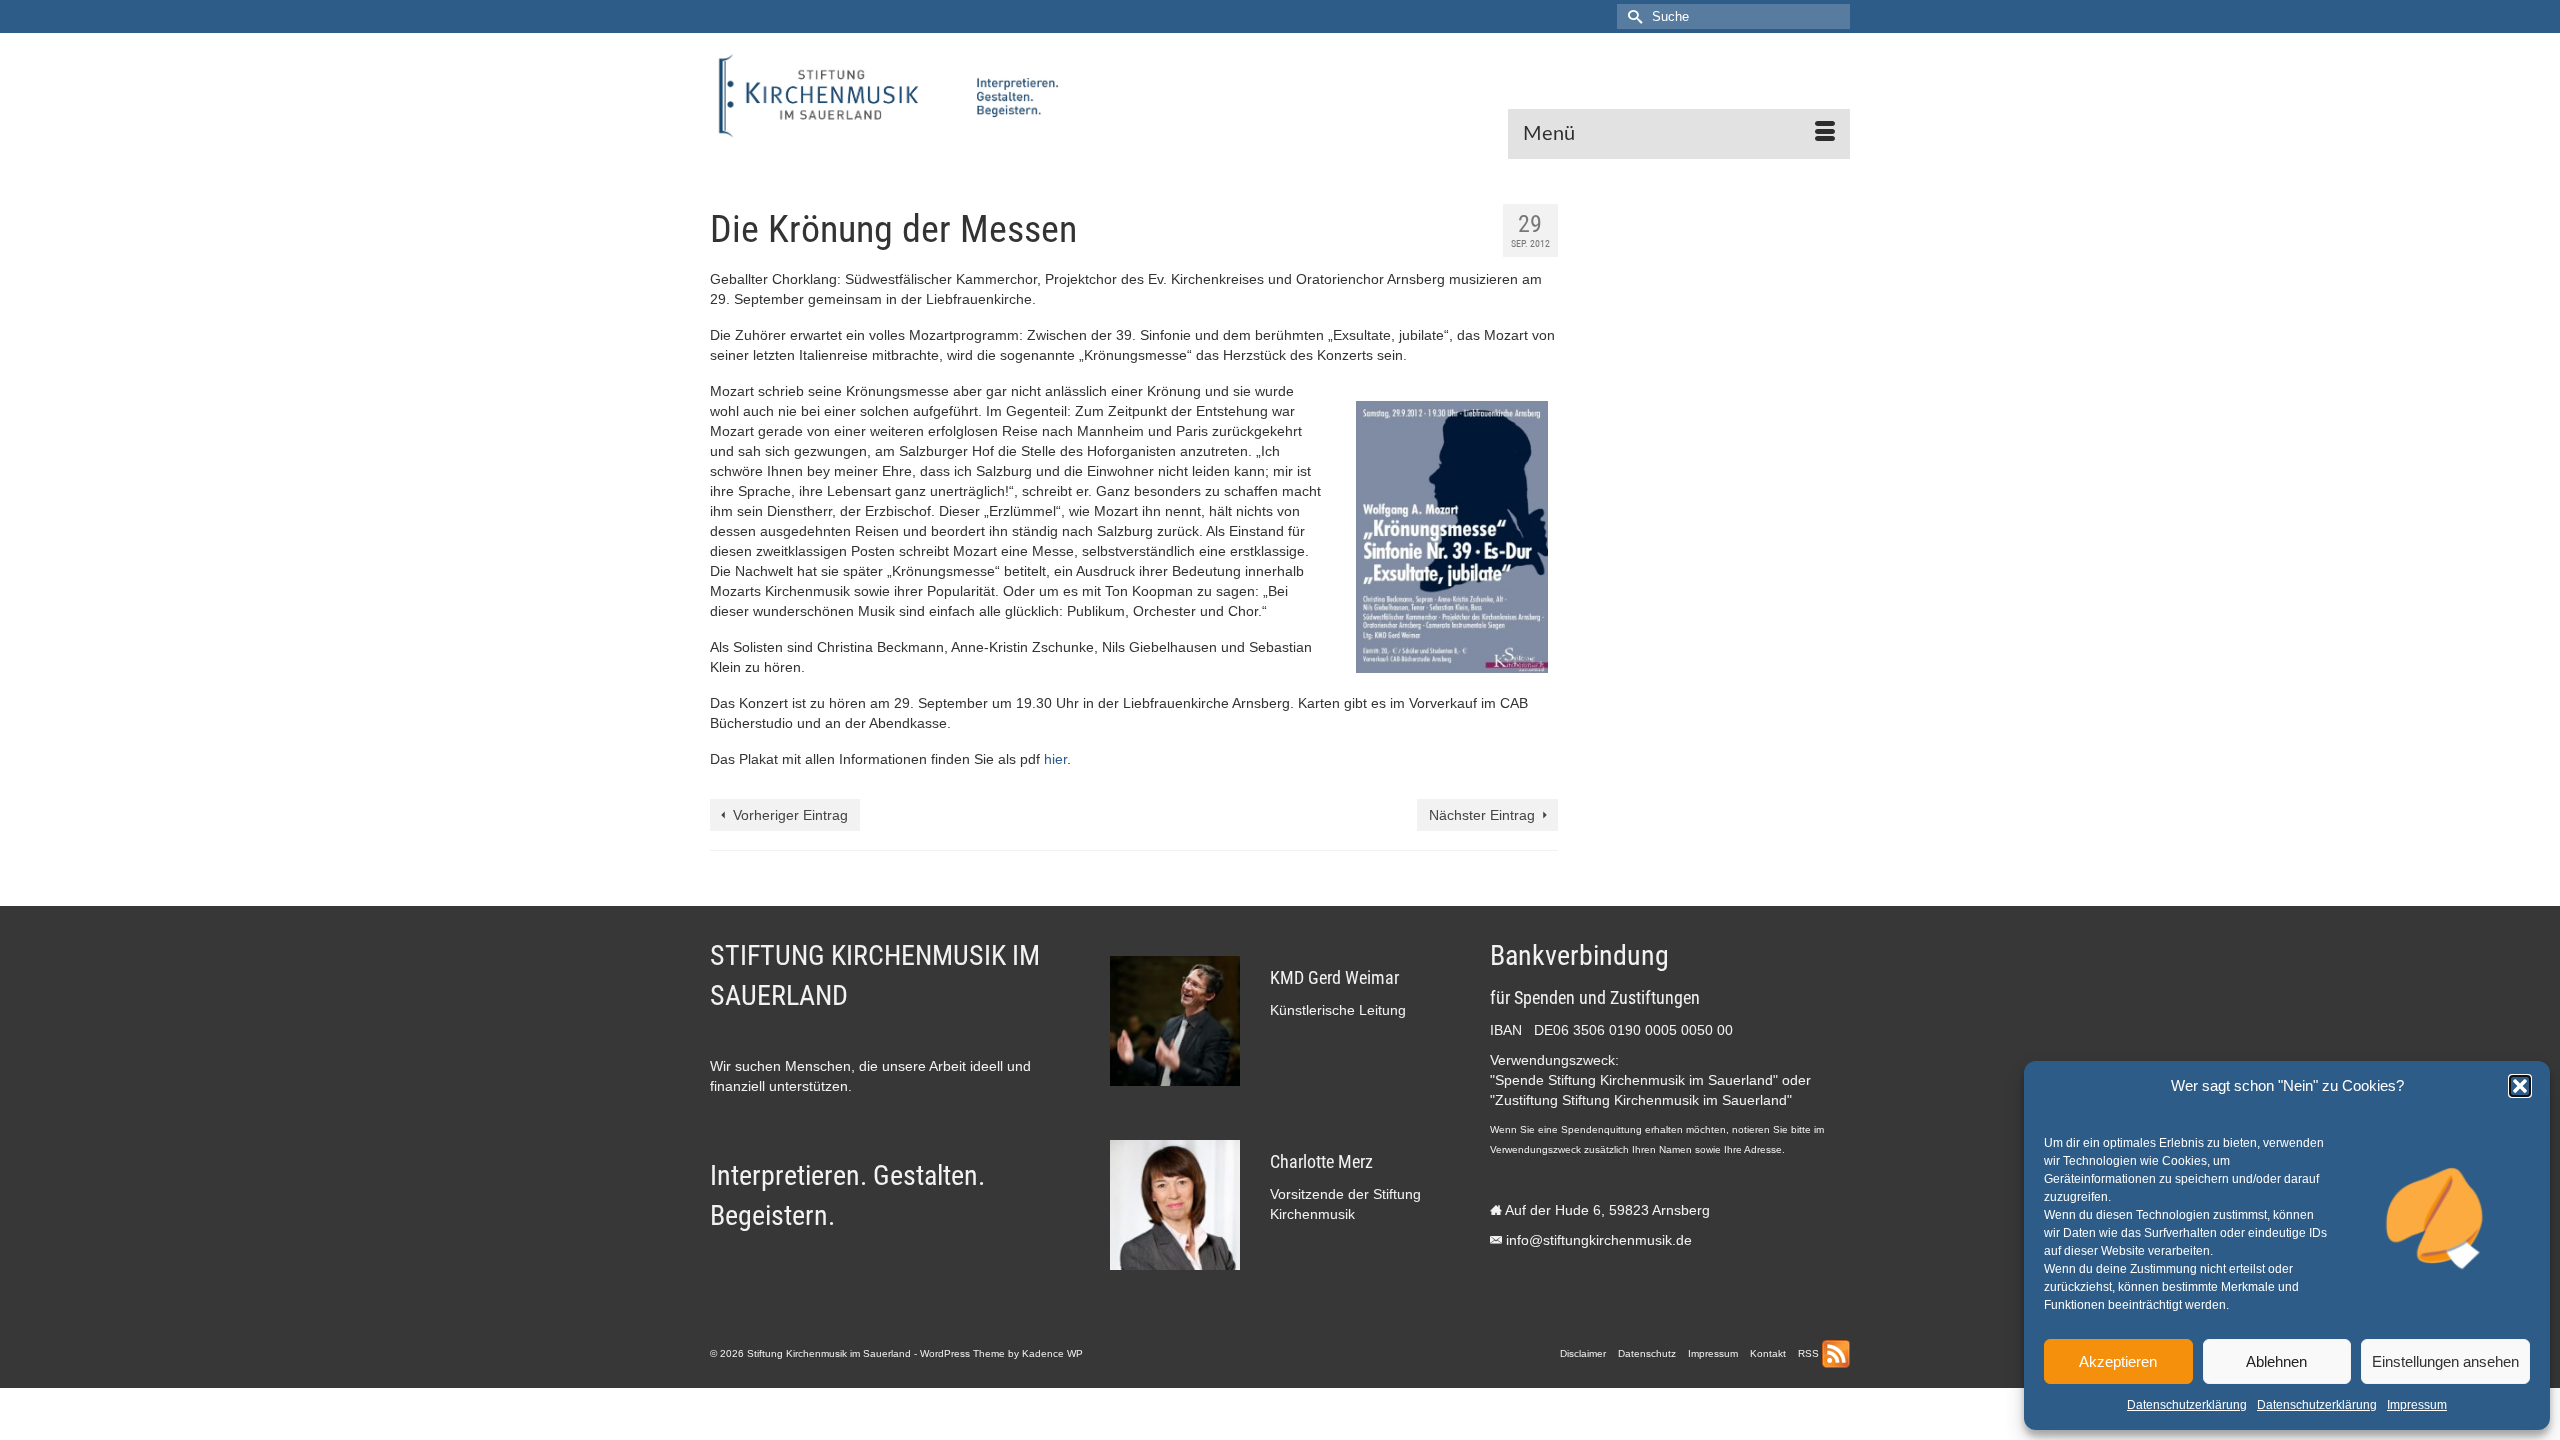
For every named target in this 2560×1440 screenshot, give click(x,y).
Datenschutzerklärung (2187, 1405)
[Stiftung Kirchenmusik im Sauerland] (890, 96)
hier (1055, 759)
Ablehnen (2276, 1361)
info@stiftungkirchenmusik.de (1599, 1240)
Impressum (2417, 1405)
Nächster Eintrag (1482, 815)
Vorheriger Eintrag (790, 815)
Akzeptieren (2118, 1361)
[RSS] (1836, 1354)
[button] (2520, 1086)
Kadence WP (1052, 1353)
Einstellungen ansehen (2445, 1361)
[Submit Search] (1632, 16)
